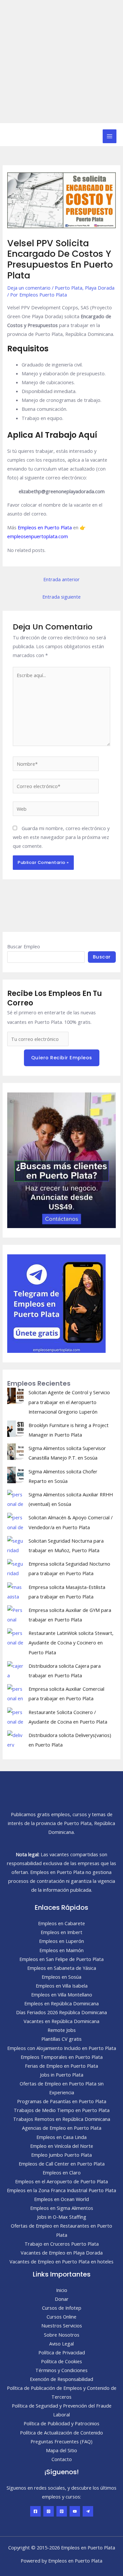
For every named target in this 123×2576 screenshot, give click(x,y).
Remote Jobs (62, 2030)
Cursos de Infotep (62, 2308)
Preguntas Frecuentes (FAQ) (61, 2441)
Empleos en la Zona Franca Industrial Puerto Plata (61, 2190)
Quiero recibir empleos (62, 1058)
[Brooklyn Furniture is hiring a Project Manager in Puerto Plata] (15, 1429)
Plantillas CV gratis (61, 2039)
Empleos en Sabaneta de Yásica (62, 1968)
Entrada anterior (61, 579)
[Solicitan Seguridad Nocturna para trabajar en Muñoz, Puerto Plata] (15, 1544)
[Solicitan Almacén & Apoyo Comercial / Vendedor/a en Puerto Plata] (15, 1521)
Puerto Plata (69, 288)
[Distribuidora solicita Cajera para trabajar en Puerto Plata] (15, 1669)
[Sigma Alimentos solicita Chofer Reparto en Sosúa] (15, 1475)
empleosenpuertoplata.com (38, 536)
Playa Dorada (100, 288)
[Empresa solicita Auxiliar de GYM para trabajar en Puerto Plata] (15, 1614)
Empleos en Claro (62, 2172)
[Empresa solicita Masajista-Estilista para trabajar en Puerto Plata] (15, 1591)
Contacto (62, 2459)
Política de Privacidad (62, 2352)
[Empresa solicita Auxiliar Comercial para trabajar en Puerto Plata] (15, 1692)
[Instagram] (49, 2511)
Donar (62, 2299)
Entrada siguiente (61, 597)
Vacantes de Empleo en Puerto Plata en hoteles (61, 2261)
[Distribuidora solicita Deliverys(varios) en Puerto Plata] (15, 1739)
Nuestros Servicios (62, 2325)
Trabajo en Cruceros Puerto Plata (62, 2244)
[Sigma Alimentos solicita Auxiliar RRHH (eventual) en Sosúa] (15, 1498)
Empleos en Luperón (61, 1941)
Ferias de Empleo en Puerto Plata (61, 2066)
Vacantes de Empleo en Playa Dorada (62, 2253)
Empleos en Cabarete (61, 1923)
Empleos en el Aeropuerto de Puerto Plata (61, 2181)
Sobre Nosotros (62, 2335)
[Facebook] (35, 2511)
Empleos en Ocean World (61, 2199)
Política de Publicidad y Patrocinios (61, 2423)
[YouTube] (75, 2511)
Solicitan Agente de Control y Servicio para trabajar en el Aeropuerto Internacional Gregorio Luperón (69, 1402)
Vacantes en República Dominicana (61, 2021)
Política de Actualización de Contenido (61, 2433)
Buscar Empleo (24, 946)
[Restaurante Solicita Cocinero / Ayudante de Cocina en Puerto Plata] (15, 1716)
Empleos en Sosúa (61, 1977)
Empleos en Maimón (61, 1950)
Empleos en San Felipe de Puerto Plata (61, 1959)
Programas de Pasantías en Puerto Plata (62, 2101)
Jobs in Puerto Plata (62, 2075)
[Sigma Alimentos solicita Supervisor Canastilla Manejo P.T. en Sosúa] (15, 1452)
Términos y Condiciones (61, 2370)
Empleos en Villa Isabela (62, 1986)
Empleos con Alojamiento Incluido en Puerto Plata (62, 2048)
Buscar (102, 957)
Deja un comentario (29, 288)
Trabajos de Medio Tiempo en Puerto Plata (62, 2110)
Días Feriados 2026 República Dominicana (61, 2012)
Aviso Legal (61, 2344)
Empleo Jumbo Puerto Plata (61, 2155)
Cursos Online (61, 2317)
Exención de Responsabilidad (61, 2379)
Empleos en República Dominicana (61, 2003)
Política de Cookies (61, 2361)
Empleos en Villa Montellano (62, 1994)
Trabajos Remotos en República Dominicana (62, 2119)
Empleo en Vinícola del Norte (62, 2146)
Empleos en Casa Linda (61, 2137)
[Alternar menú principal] (110, 136)
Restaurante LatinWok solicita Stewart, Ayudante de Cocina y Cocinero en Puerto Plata (71, 1642)
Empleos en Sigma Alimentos (62, 2208)
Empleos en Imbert (61, 1932)
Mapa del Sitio (61, 2450)
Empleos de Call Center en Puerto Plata (62, 2164)
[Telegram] (88, 2511)
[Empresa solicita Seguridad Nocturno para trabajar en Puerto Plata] (15, 1567)
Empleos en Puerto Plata (45, 527)
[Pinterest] (62, 2511)
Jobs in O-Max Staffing (62, 2217)
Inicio (62, 2290)
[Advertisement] (61, 62)
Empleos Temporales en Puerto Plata (62, 2057)
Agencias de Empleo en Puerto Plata (62, 2128)
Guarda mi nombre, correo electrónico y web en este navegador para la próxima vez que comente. (61, 837)
